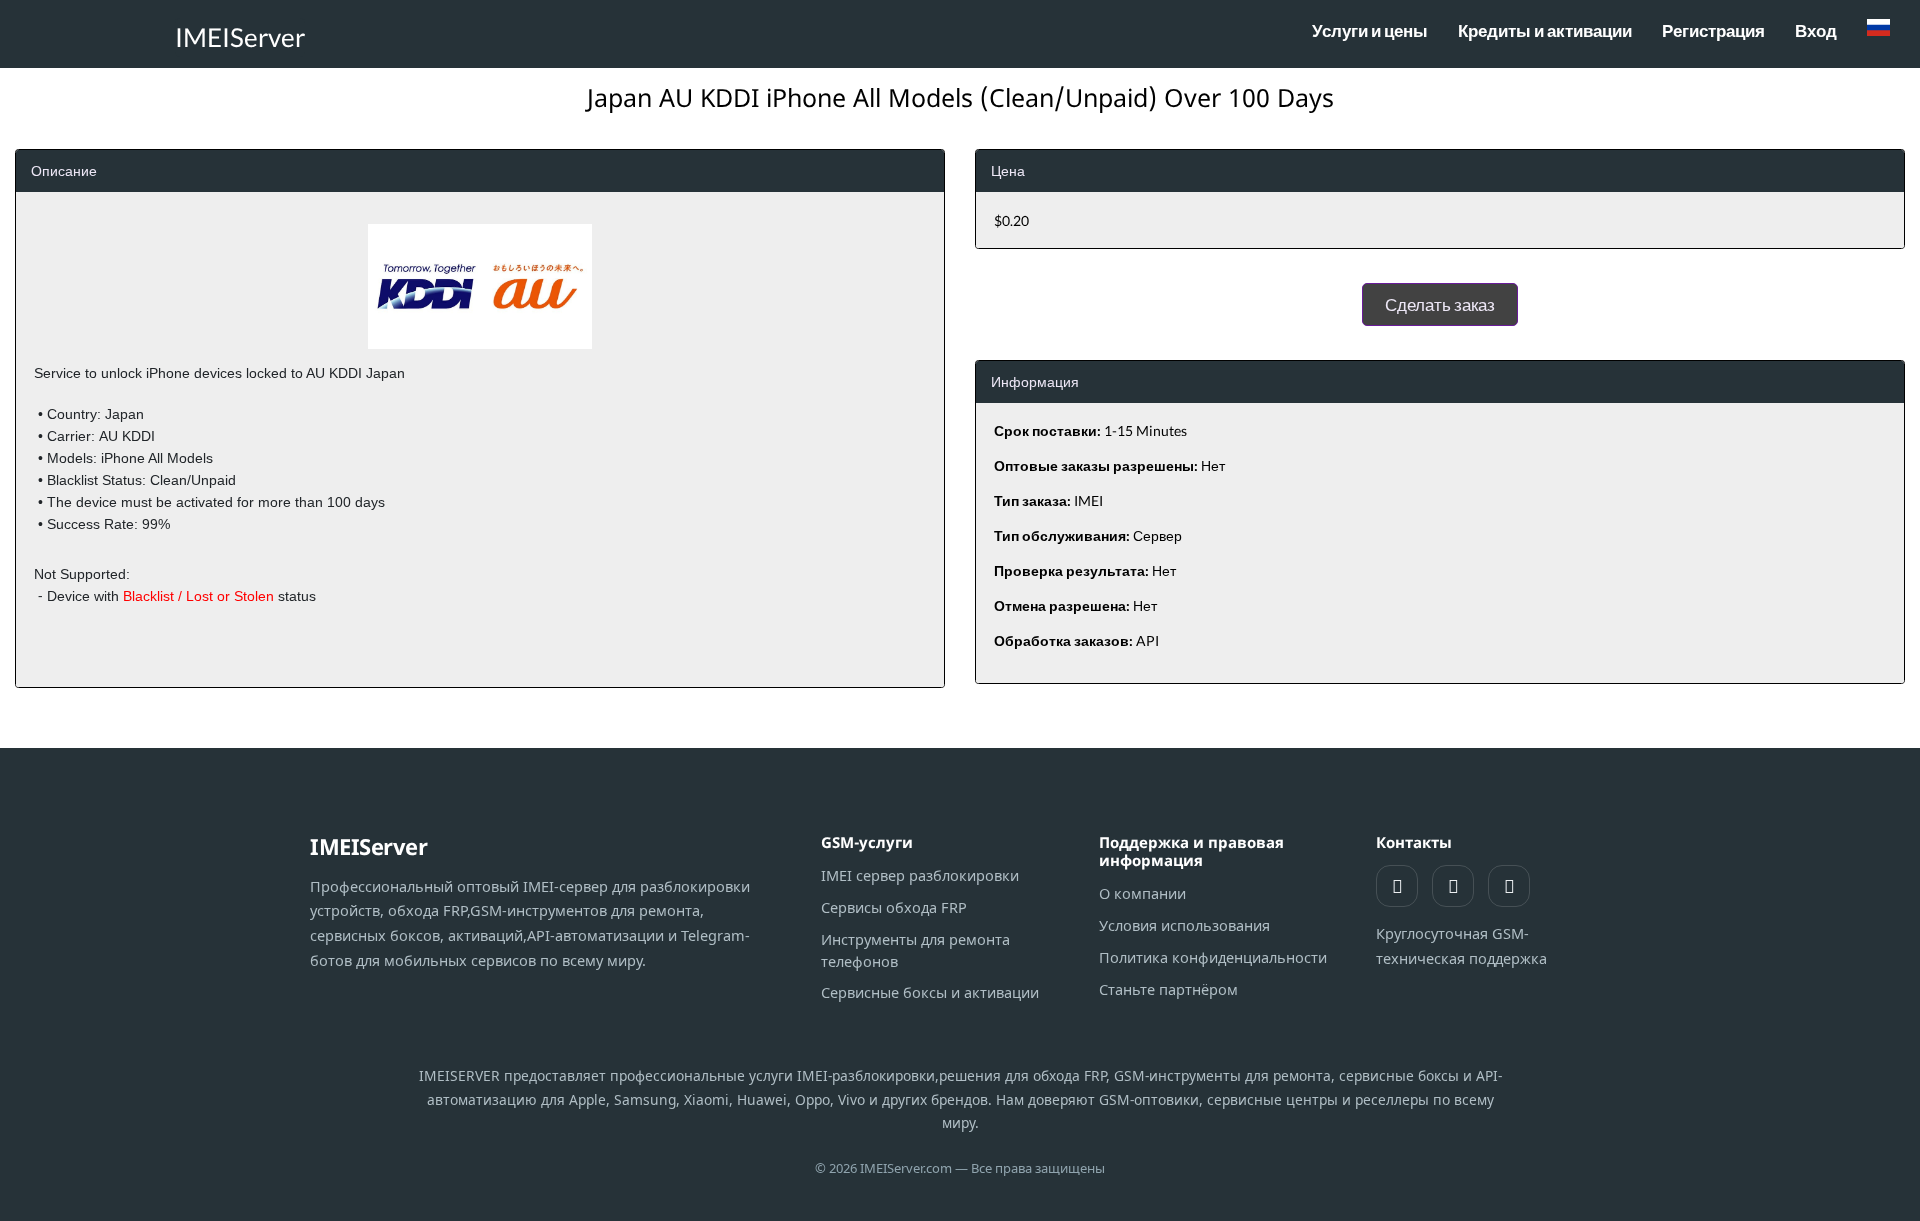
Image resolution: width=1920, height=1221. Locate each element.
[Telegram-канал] (1509, 886)
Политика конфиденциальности (1213, 957)
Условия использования (1184, 925)
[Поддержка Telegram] (1453, 886)
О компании (1142, 893)
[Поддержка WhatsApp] (1397, 886)
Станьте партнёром (1168, 989)
